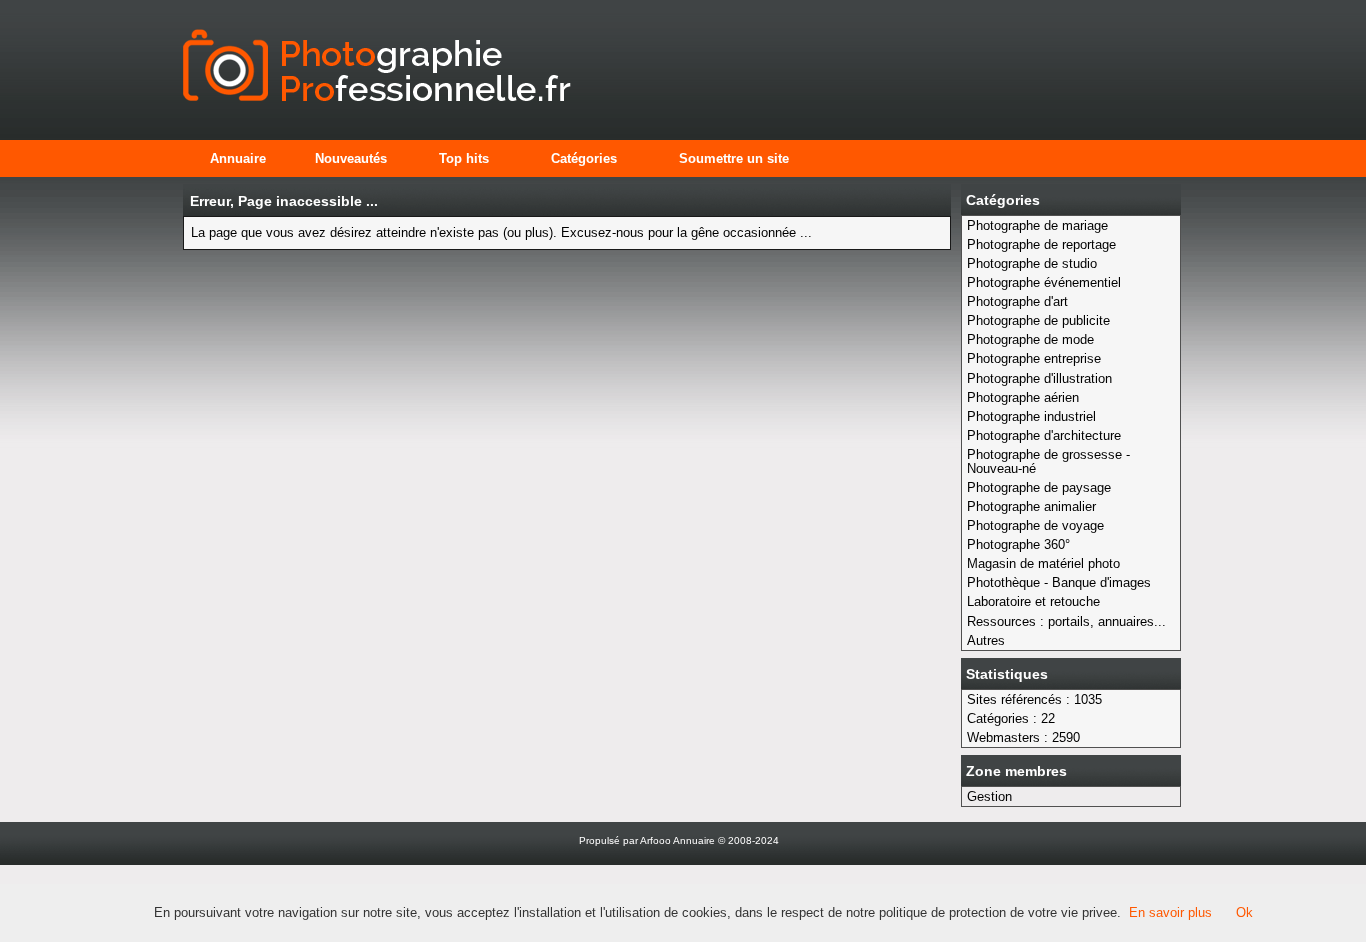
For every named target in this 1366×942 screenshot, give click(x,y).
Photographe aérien (1023, 397)
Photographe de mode (1030, 339)
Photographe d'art (1017, 301)
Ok (1244, 912)
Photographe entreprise (1034, 358)
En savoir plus (1170, 912)
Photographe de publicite (1038, 320)
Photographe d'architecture (1044, 435)
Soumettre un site (734, 158)
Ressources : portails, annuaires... (1066, 621)
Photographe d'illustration (1039, 378)
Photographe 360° (1018, 544)
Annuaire (238, 158)
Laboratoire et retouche (1033, 601)
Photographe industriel (1031, 416)
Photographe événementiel (1044, 282)
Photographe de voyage (1035, 525)
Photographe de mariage (1037, 225)
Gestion (989, 796)
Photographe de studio (1032, 263)
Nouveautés (351, 158)
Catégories (584, 158)
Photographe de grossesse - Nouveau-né (1048, 461)
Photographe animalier (1031, 506)
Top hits (464, 158)
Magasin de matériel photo (1043, 563)
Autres (986, 640)
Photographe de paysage (1039, 487)
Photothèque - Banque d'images (1059, 582)
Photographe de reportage (1041, 244)
